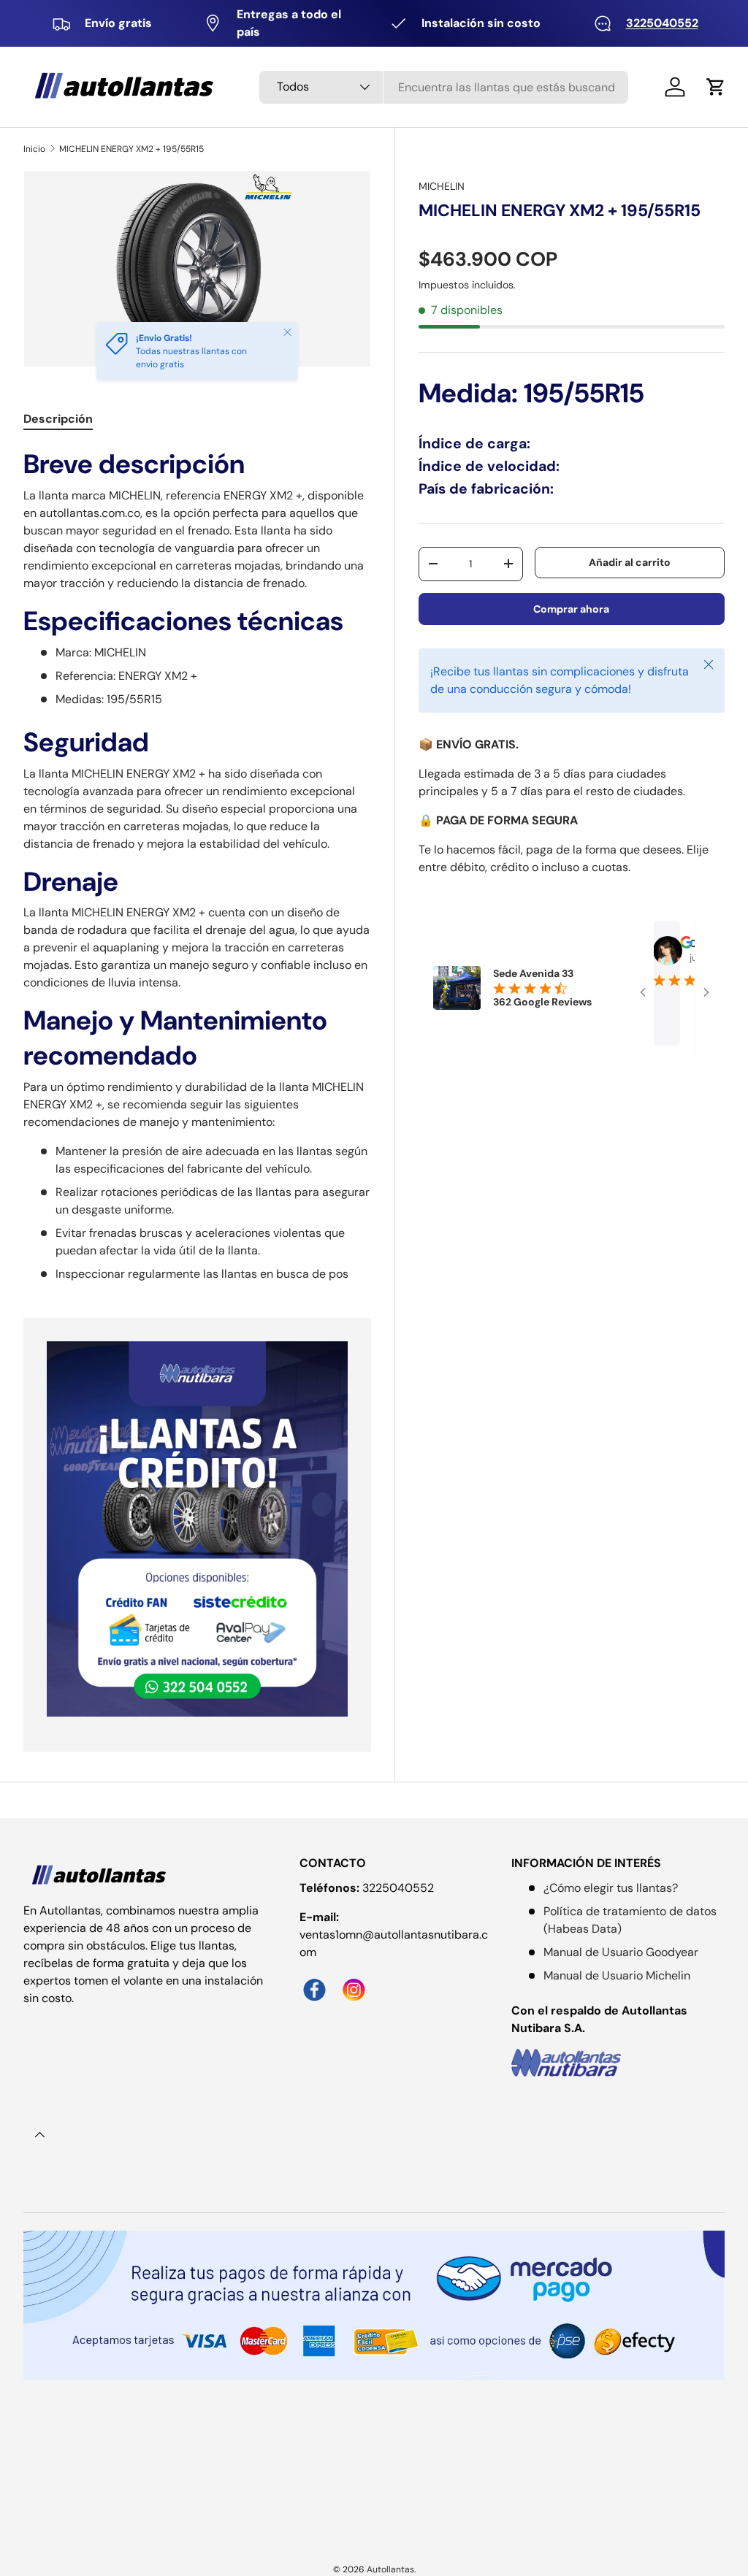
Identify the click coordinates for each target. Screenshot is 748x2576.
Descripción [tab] (58, 419)
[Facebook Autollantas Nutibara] (319, 1981)
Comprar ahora (571, 609)
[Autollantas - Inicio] (100, 1876)
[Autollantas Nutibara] (618, 2062)
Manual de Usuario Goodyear (621, 1952)
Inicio (34, 149)
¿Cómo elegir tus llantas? (611, 1888)
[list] (202, 273)
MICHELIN (442, 186)
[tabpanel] (197, 865)
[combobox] (444, 87)
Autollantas (390, 2569)
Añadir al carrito (630, 562)
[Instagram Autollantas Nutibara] (357, 1981)
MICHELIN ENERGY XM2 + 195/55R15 (131, 149)
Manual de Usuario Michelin (617, 1975)
